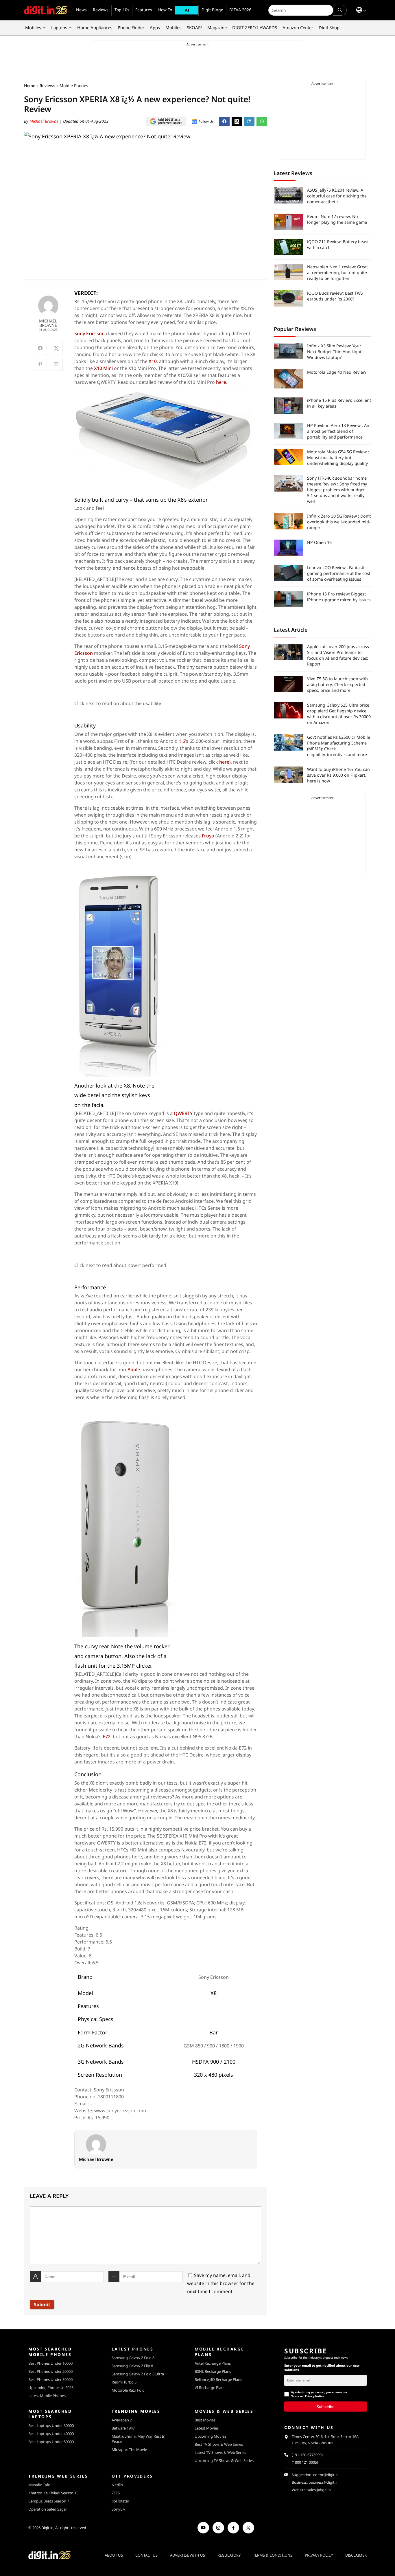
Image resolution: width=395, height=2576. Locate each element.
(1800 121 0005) (305, 2462)
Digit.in (47, 2528)
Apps (155, 27)
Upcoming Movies (210, 2436)
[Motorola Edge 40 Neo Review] (288, 379)
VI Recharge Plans (210, 2388)
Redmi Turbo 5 (124, 2382)
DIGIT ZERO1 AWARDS (255, 27)
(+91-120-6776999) (307, 2455)
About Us (114, 2555)
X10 (153, 361)
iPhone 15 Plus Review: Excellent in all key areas (339, 403)
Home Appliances (95, 27)
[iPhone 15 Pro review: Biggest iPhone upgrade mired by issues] (288, 599)
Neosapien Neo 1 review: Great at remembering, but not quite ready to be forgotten (337, 273)
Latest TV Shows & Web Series (220, 2452)
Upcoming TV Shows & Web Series (224, 2461)
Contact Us (146, 2555)
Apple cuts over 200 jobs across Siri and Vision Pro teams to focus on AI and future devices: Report (338, 655)
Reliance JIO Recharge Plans (218, 2379)
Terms (295, 2396)
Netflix (117, 2485)
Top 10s (122, 10)
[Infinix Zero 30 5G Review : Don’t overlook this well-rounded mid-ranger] (288, 521)
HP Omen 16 (319, 542)
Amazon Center (298, 27)
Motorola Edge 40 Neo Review (337, 372)
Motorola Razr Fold (128, 2390)
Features (144, 10)
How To (165, 10)
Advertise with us (188, 2555)
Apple (134, 1369)
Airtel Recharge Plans (213, 2363)
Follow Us (206, 121)
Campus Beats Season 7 (49, 2501)
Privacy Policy (319, 2555)
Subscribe (325, 2406)
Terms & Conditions (273, 2555)
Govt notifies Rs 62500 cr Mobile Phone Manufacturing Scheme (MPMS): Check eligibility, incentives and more (339, 746)
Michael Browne (45, 121)
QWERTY (183, 1113)
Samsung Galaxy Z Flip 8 (132, 2366)
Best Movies (205, 2420)
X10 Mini (103, 368)
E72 (107, 1737)
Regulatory (229, 2555)
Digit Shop (329, 27)
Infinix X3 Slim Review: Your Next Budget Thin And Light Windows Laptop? (334, 352)
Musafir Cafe (39, 2485)
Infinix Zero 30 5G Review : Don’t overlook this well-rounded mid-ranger (339, 522)
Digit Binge (212, 10)
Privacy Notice (314, 2396)
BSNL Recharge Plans (213, 2371)
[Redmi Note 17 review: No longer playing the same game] (288, 222)
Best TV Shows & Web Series (219, 2444)
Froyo (208, 836)
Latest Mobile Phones (47, 2396)
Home (30, 86)
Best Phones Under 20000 (50, 2371)
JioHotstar (120, 2501)
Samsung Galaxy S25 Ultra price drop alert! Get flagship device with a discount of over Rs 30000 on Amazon (339, 714)
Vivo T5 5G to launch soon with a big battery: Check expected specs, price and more (337, 684)
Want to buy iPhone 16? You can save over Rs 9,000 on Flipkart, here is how (338, 775)
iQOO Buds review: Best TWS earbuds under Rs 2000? (335, 296)
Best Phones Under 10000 (50, 2363)
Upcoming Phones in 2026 (51, 2388)
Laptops (59, 27)
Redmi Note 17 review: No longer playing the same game (337, 219)
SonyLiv (118, 2509)
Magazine (217, 27)
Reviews (101, 10)
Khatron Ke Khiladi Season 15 (53, 2493)
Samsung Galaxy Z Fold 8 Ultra (138, 2374)
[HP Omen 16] (288, 548)
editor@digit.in (326, 2475)
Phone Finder (131, 27)
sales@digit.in (319, 2490)
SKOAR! (194, 27)
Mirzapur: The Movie (129, 2450)
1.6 (182, 741)
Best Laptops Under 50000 (51, 2442)
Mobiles (33, 27)
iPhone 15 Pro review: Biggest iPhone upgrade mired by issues (339, 597)
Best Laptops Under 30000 (51, 2425)
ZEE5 (116, 2493)
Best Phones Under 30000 (50, 2379)
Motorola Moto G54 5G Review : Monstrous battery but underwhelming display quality (338, 458)
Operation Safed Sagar (48, 2509)
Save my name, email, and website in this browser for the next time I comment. (221, 2283)
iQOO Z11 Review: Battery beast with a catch (338, 244)
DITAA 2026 (240, 10)
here (221, 382)
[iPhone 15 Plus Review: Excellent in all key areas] (288, 406)
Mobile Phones (74, 86)
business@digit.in (324, 2482)
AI (187, 10)
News (81, 10)
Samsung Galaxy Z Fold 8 (133, 2358)
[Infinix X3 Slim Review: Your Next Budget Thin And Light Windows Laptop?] (288, 351)
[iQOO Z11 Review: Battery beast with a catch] (288, 247)
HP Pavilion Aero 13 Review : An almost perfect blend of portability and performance (338, 431)
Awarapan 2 (122, 2420)
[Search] (340, 10)
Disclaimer (356, 2555)
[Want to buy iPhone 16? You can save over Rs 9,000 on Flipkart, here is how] (288, 775)
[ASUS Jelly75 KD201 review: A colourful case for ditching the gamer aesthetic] (288, 195)
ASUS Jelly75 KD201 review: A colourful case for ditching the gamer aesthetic (337, 196)
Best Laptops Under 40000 (51, 2434)
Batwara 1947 (123, 2428)
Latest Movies (207, 2428)
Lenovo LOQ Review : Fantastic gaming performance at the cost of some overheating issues (339, 573)
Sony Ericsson (89, 333)
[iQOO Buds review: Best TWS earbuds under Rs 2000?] (288, 298)
